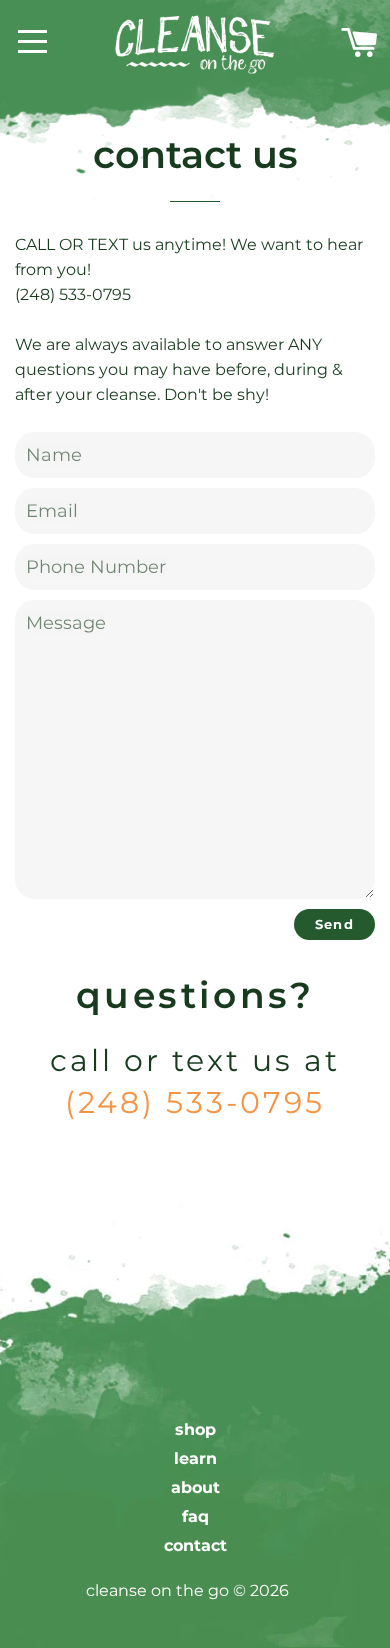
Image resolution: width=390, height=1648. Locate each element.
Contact (195, 1545)
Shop (195, 1429)
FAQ (195, 1516)
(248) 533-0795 (195, 1102)
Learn (195, 1458)
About (195, 1487)
